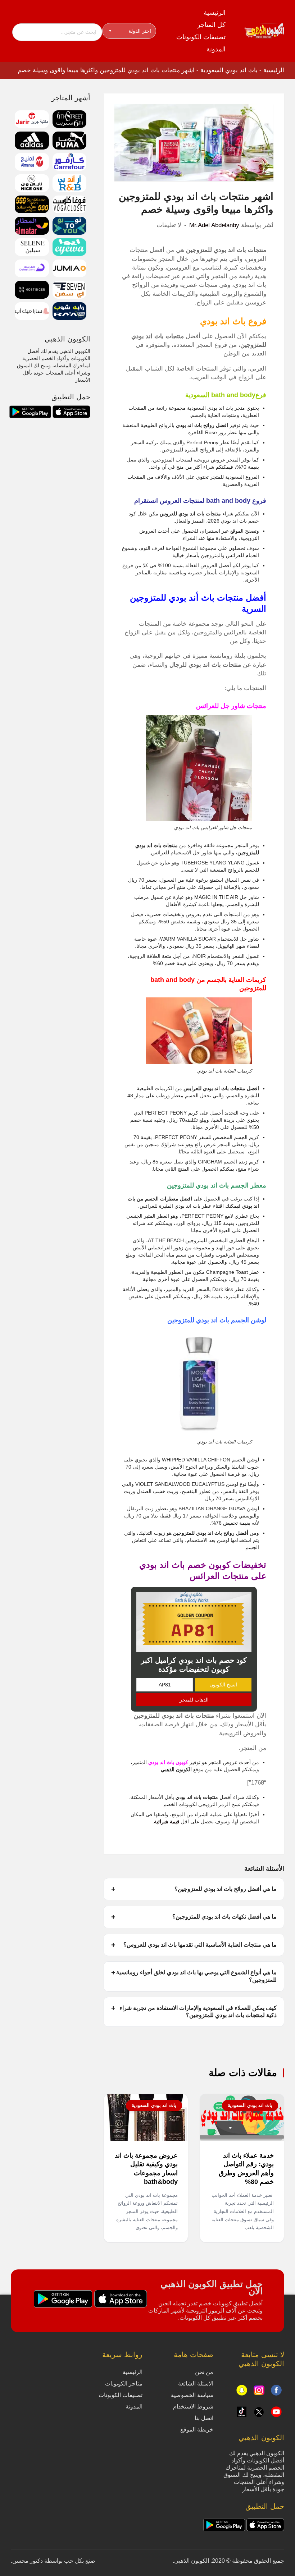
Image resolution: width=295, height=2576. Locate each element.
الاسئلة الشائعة (196, 2384)
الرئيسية (215, 13)
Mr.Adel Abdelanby (214, 225)
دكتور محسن (28, 2561)
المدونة (216, 49)
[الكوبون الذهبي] (264, 31)
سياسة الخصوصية (192, 2395)
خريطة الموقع (197, 2430)
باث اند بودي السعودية (229, 70)
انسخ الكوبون (223, 1685)
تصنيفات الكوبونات (201, 37)
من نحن (204, 2372)
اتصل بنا (204, 2418)
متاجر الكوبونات (124, 2384)
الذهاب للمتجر (194, 1700)
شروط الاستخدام (193, 2407)
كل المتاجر (211, 25)
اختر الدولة (130, 31)
